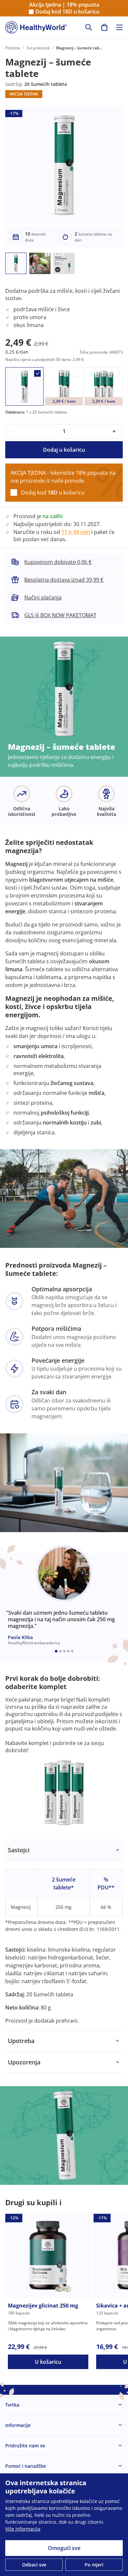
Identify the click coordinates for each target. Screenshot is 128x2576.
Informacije (18, 2425)
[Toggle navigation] (119, 27)
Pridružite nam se (25, 2446)
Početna (13, 48)
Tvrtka (12, 2405)
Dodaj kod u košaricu (67, 12)
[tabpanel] (64, 1935)
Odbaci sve (34, 2565)
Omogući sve (64, 2548)
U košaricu (48, 2362)
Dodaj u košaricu (64, 450)
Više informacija (23, 2529)
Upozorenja (24, 2062)
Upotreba (21, 2041)
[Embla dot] (56, 1651)
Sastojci (19, 1850)
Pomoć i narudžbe (26, 2466)
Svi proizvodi (38, 48)
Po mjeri (94, 2565)
